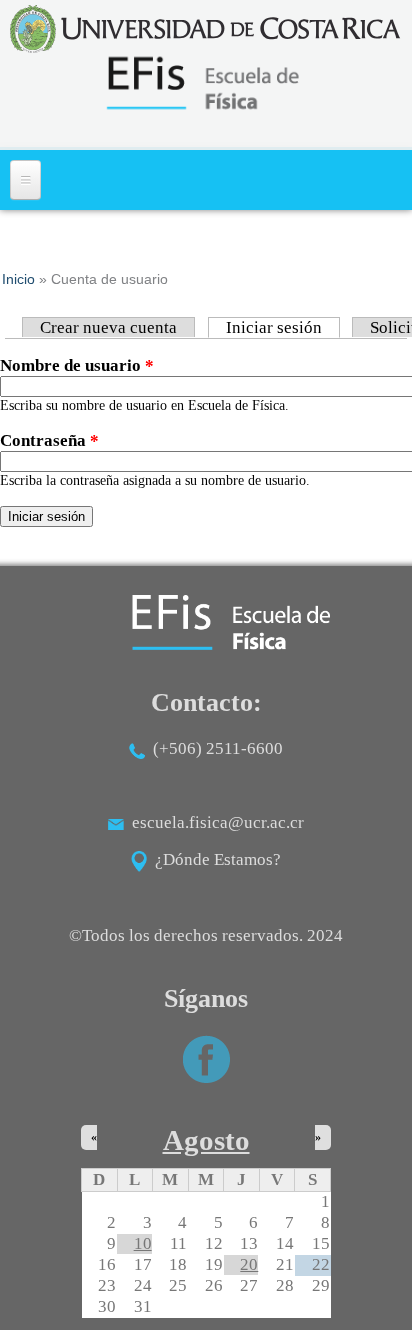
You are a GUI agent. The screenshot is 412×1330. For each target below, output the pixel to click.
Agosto (206, 1140)
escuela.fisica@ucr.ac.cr (218, 822)
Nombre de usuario (77, 365)
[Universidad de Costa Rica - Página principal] (206, 29)
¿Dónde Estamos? (214, 859)
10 (143, 1243)
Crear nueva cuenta (108, 327)
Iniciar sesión (283, 327)
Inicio (18, 279)
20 (249, 1264)
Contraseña (49, 440)
